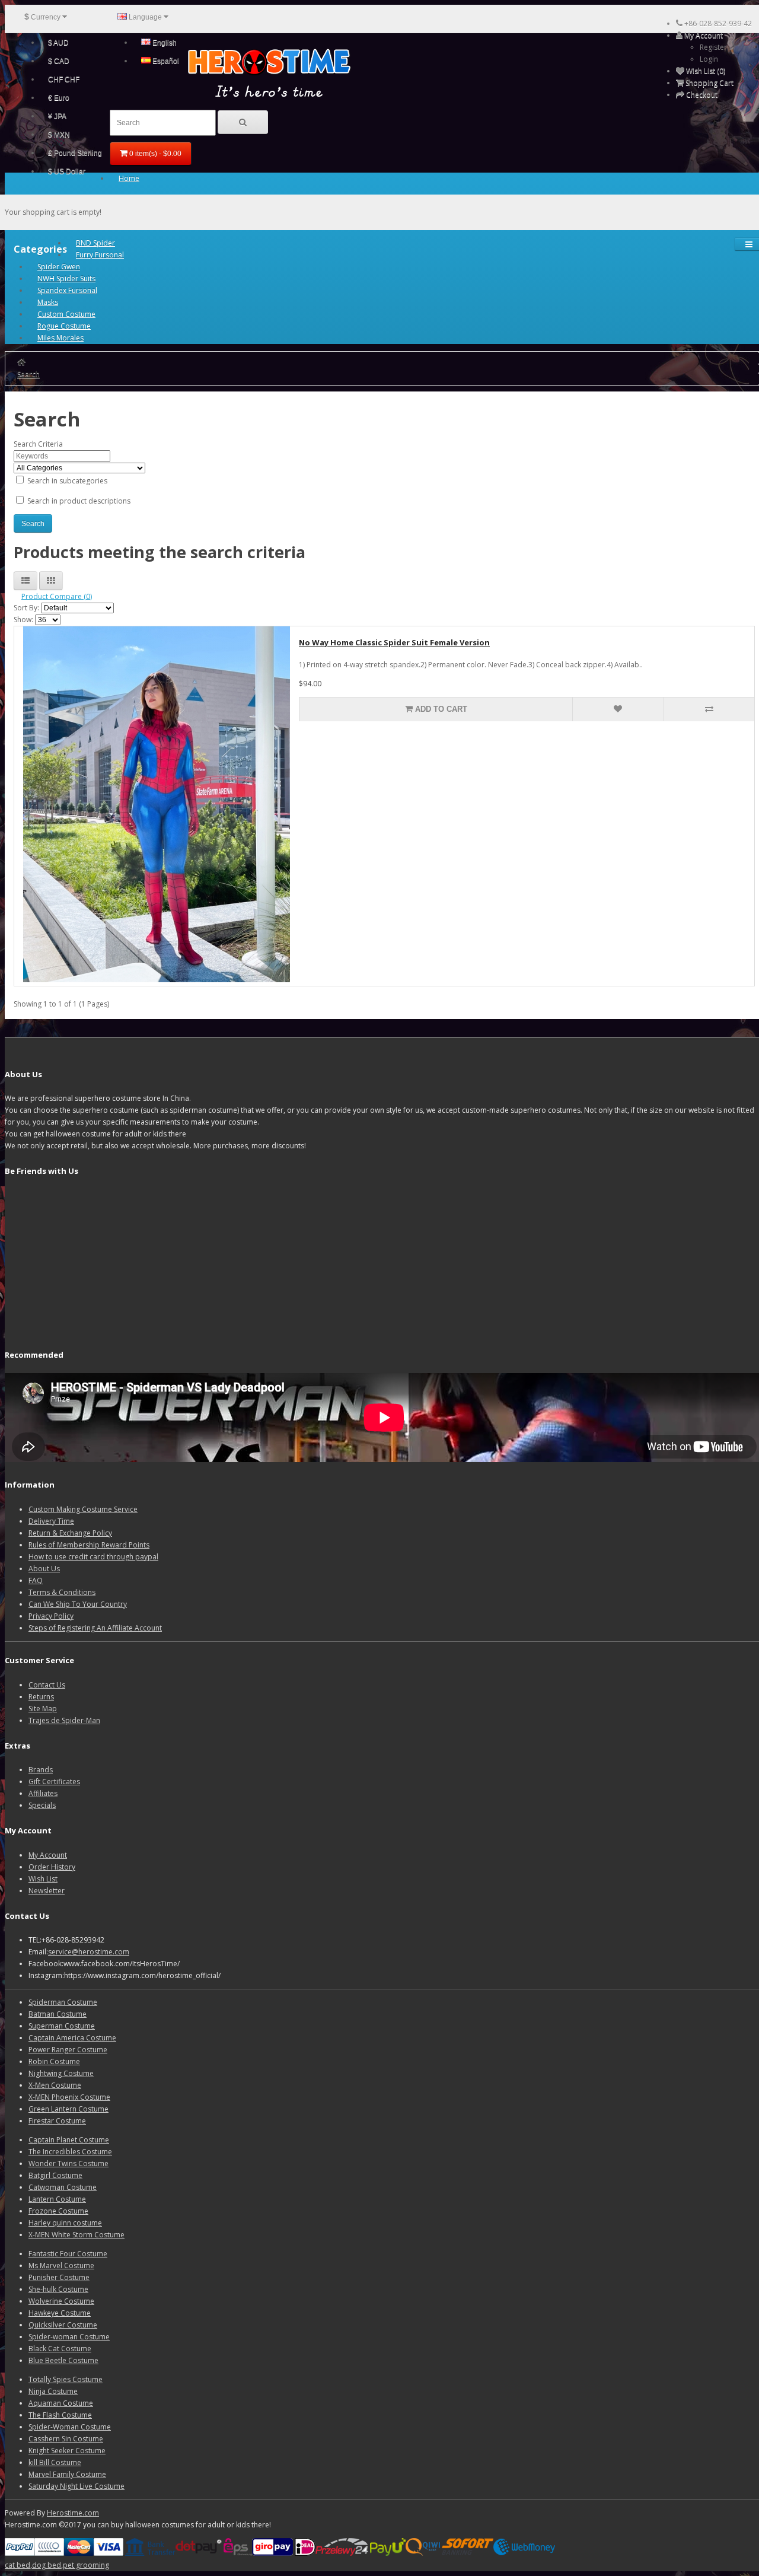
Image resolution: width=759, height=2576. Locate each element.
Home (129, 178)
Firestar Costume (57, 2121)
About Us (44, 1569)
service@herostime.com (89, 1952)
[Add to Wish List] (618, 709)
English (164, 43)
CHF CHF (64, 79)
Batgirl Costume (55, 2175)
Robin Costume (54, 2061)
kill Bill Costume (55, 2462)
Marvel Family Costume (67, 2474)
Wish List (43, 1879)
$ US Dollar (67, 171)
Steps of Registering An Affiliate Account (95, 1628)
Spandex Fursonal (67, 290)
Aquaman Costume (61, 2403)
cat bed (17, 2565)
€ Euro (59, 98)
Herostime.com (73, 2513)
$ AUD (58, 43)
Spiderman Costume (63, 2002)
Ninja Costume (53, 2391)
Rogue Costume (64, 326)
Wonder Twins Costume (68, 2163)
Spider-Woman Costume (70, 2427)
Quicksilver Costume (63, 2325)
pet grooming (86, 2565)
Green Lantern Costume (68, 2109)
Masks (48, 302)
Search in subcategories (66, 481)
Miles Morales (60, 338)
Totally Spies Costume (66, 2379)
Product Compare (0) (57, 596)
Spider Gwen (59, 267)
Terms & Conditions (62, 1592)
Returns (41, 1697)
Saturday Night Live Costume (76, 2486)
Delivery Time (51, 1521)
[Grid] (51, 581)
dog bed (47, 2565)
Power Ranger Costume (68, 2050)
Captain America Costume (72, 2038)
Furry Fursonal (100, 255)
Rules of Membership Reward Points (89, 1545)
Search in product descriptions (78, 501)
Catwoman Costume (63, 2187)
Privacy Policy (51, 1616)
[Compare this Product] (709, 709)
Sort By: (26, 608)
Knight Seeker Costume (67, 2451)
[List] (25, 581)
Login (709, 59)
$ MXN (59, 135)
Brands (41, 1770)
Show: (23, 620)
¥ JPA (57, 116)
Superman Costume (62, 2026)
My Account (48, 1855)
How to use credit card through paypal (93, 1557)
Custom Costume (66, 314)
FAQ (36, 1580)
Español (165, 61)
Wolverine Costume (61, 2301)
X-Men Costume (55, 2085)
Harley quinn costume (65, 2223)
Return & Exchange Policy (70, 1533)
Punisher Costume (59, 2277)
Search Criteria (38, 444)
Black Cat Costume (60, 2349)
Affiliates (43, 1793)
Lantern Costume (57, 2199)
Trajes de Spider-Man (64, 1720)
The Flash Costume (60, 2415)
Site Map (43, 1709)
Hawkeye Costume (60, 2313)
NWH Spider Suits (66, 278)
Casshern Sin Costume (66, 2439)
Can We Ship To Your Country (78, 1604)
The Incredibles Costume (70, 2152)
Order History (52, 1867)
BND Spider (95, 243)
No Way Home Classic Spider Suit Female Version (394, 642)
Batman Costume (58, 2014)
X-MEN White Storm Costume (76, 2235)
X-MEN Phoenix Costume (69, 2097)
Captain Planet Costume (69, 2140)
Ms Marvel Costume (61, 2265)
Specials (42, 1805)
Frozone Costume (58, 2211)
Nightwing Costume (61, 2073)
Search (28, 374)
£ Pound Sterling (75, 153)
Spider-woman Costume (69, 2337)
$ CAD (59, 61)
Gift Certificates (54, 1781)
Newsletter (47, 1891)
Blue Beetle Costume (63, 2360)
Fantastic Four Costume (68, 2254)
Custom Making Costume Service (83, 1509)
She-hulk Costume (58, 2289)
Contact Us (47, 1685)
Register (713, 47)
